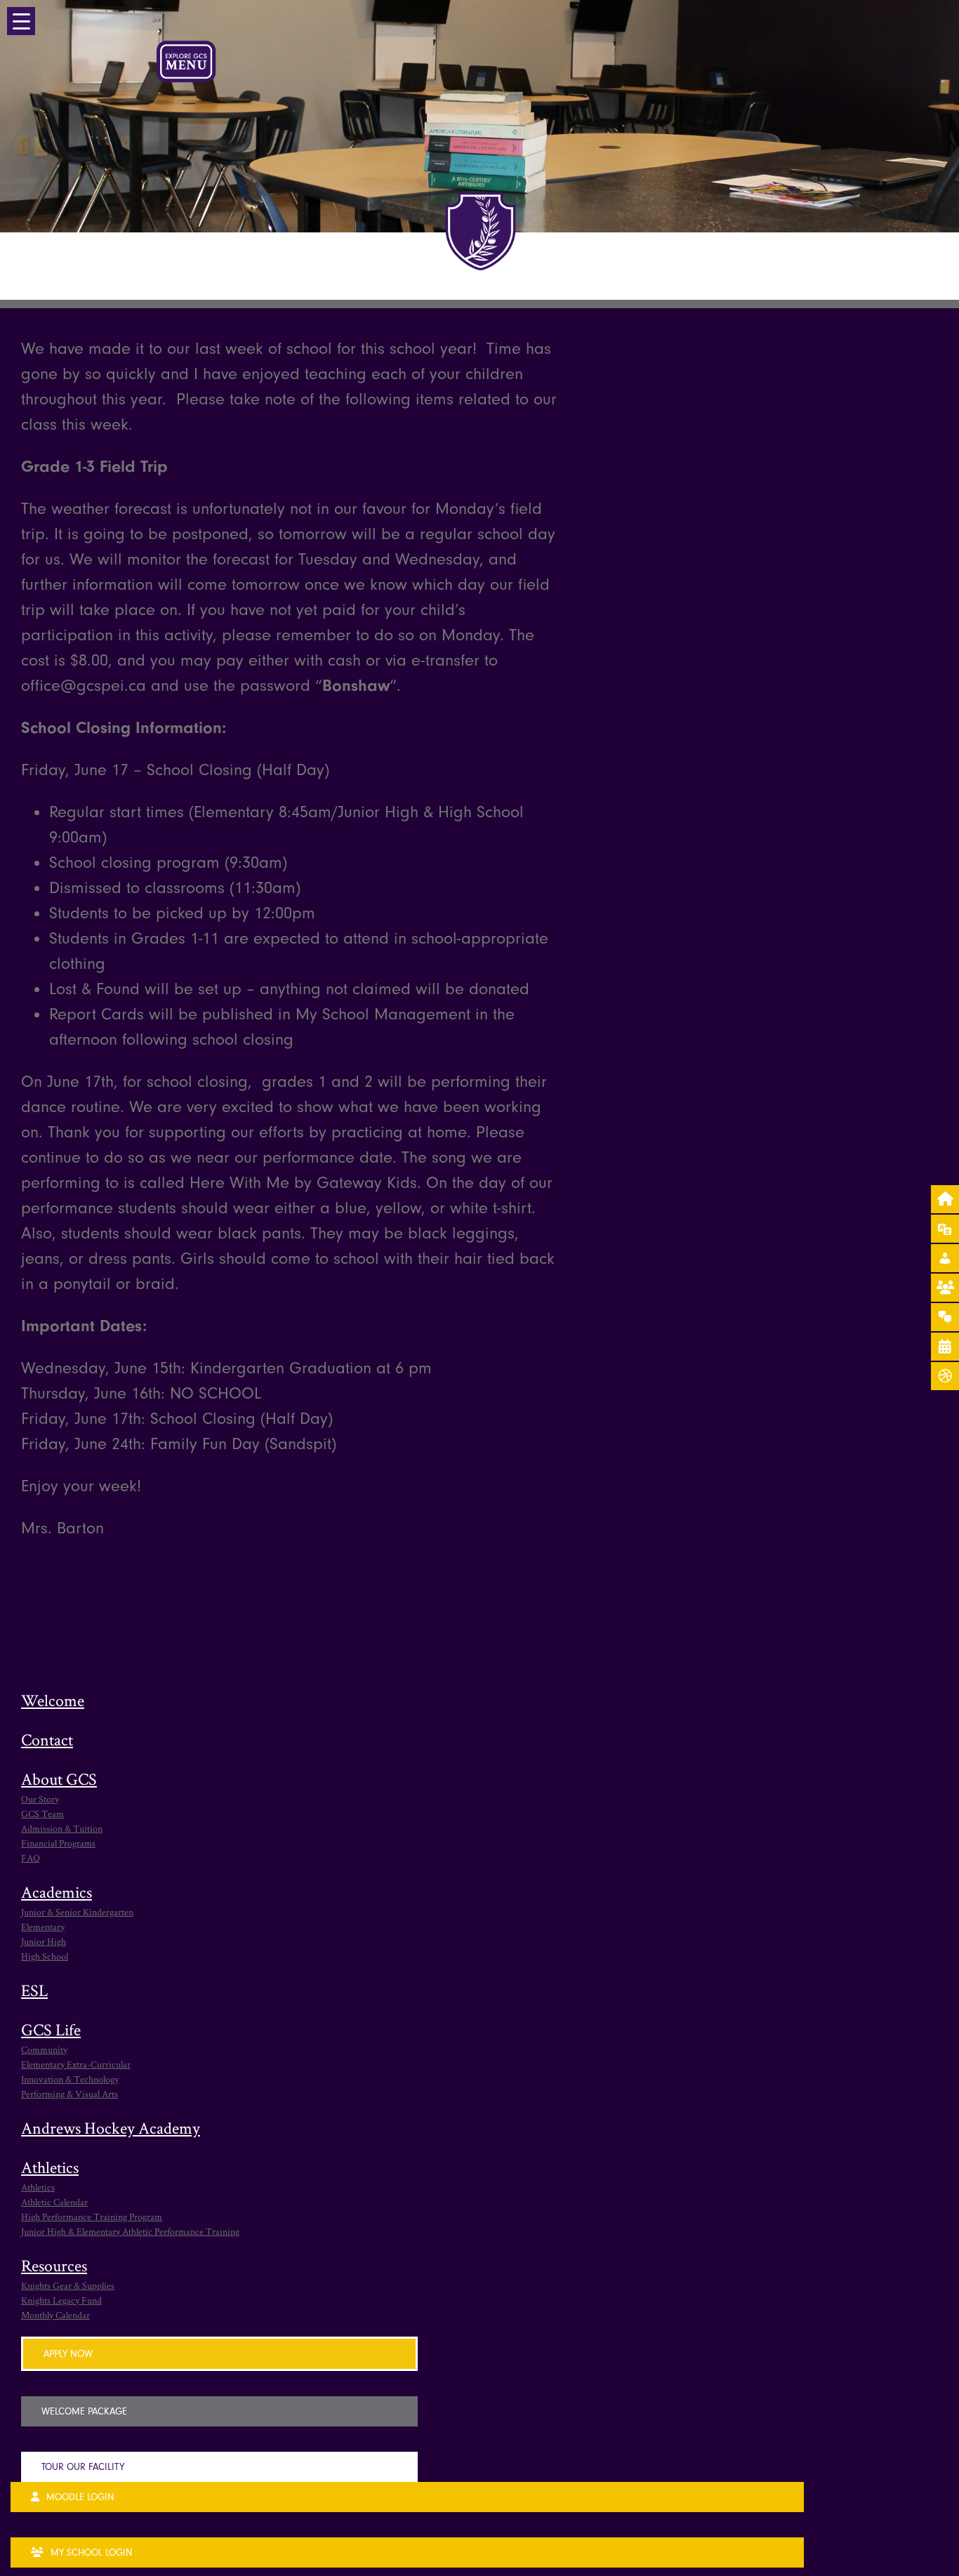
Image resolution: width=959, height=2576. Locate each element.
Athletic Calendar (54, 2202)
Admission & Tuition (62, 1828)
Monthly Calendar (55, 2315)
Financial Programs (58, 1843)
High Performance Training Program (92, 2217)
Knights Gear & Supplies (68, 2285)
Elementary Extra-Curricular (76, 2064)
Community (44, 2049)
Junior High (44, 1941)
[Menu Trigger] (21, 21)
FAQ (31, 1858)
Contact (47, 1739)
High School (45, 1956)
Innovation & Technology (70, 2079)
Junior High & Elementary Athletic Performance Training (130, 2231)
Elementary (43, 1927)
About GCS (59, 1779)
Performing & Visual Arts (70, 2094)
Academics (57, 1892)
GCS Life (51, 2029)
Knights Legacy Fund (61, 2300)
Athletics (50, 2167)
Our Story (40, 1799)
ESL (34, 1990)
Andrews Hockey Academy (111, 2128)
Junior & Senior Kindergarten (77, 1912)
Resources (54, 2265)
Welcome (53, 1700)
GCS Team (42, 1814)
